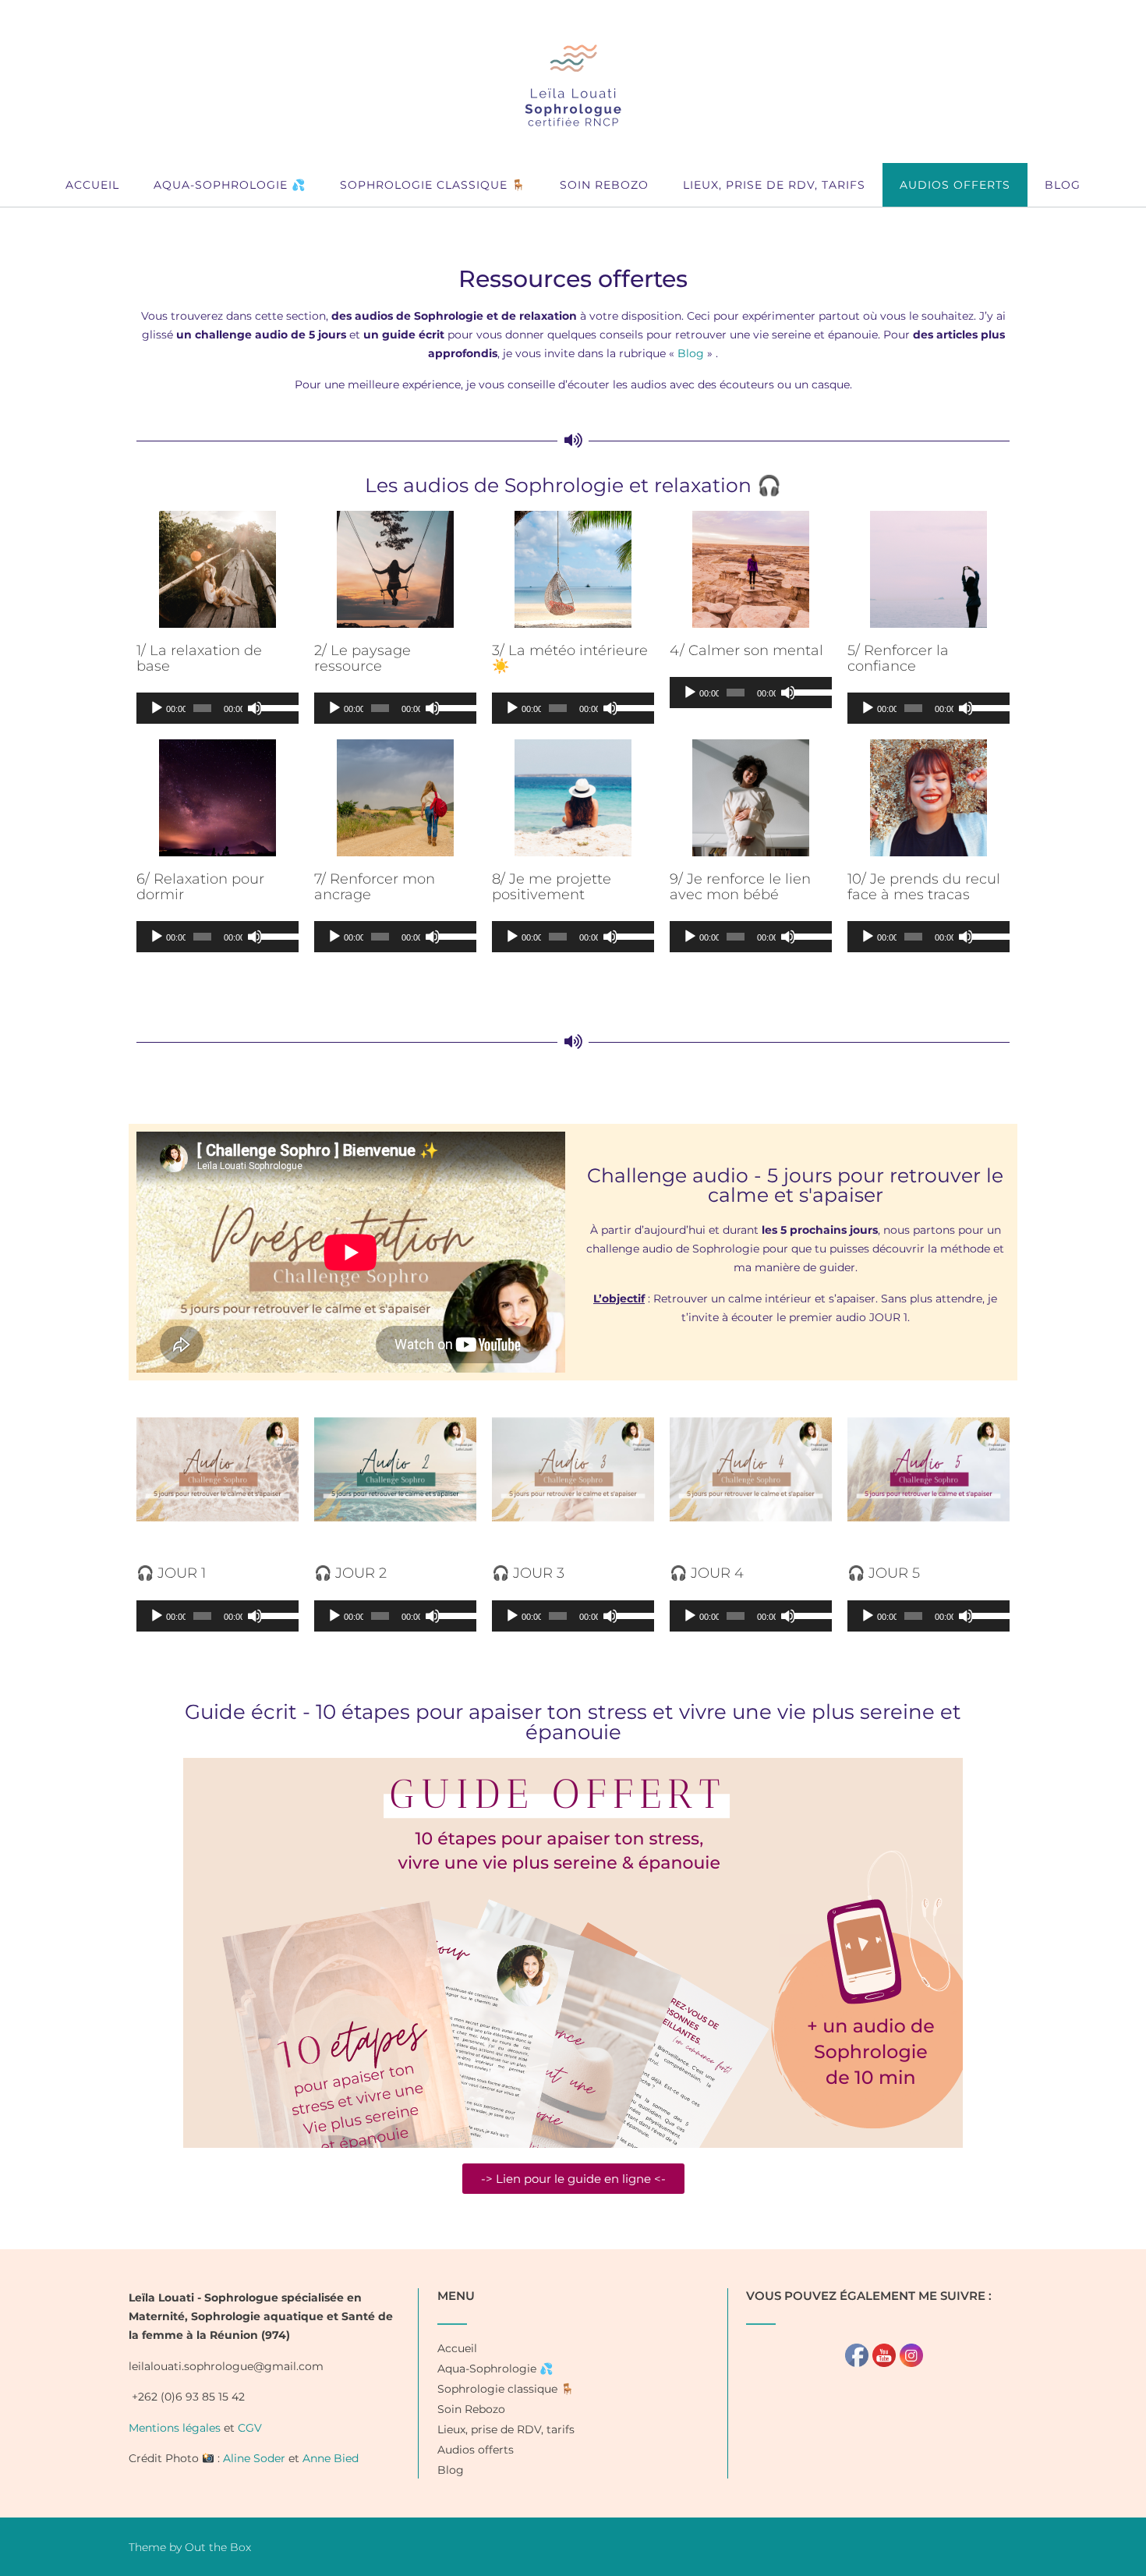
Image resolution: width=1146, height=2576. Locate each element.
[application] (218, 708)
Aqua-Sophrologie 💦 (230, 185)
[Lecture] (157, 708)
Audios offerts (955, 185)
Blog (1063, 185)
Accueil (92, 185)
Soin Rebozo (604, 185)
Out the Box (218, 2547)
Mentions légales (175, 2428)
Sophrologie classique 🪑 (433, 185)
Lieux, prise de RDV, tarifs (774, 185)
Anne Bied (331, 2458)
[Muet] (255, 708)
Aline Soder (254, 2458)
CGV (250, 2428)
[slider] (276, 707)
